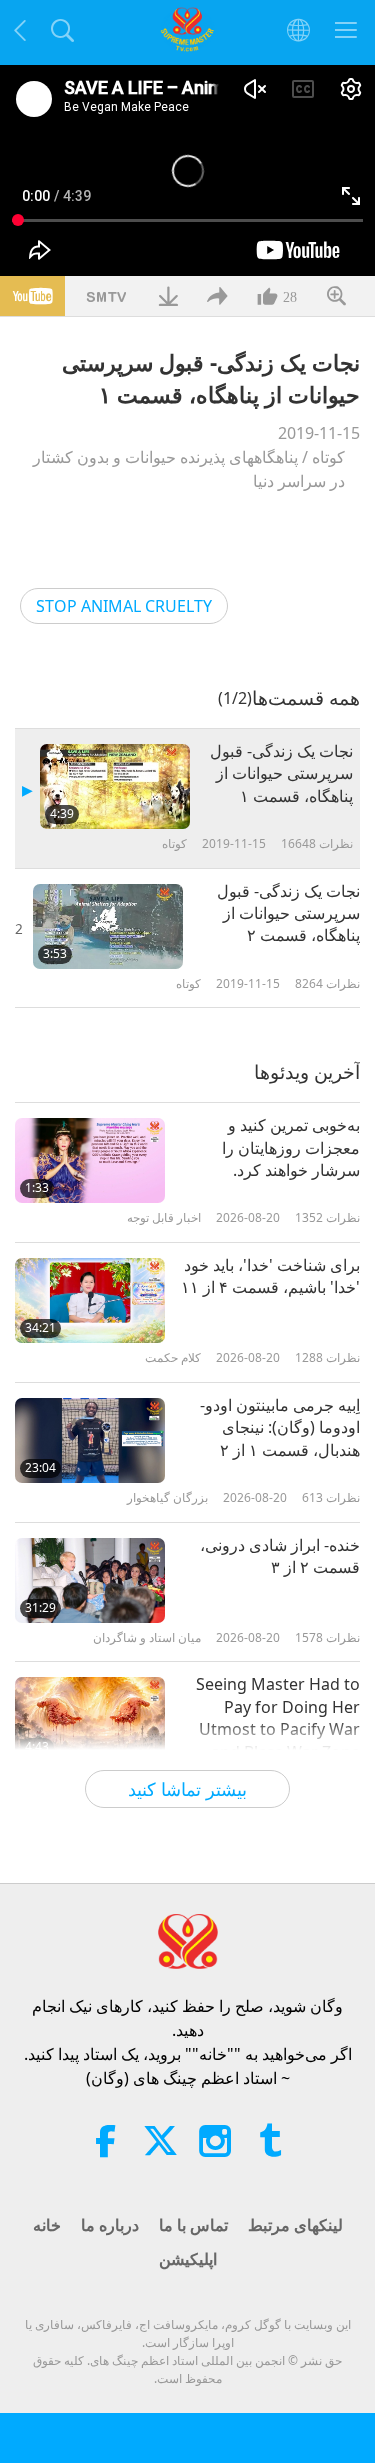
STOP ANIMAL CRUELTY (124, 606)
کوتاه (328, 457)
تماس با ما (193, 2225)
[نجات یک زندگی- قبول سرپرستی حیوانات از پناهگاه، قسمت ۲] (108, 926)
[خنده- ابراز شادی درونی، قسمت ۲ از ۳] (90, 1580)
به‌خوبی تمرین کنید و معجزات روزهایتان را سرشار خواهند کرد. (291, 1147)
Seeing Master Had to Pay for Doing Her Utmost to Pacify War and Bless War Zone (278, 1717)
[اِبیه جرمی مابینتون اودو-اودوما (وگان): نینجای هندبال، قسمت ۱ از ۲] (90, 1440)
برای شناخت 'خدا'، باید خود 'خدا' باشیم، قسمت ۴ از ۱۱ (270, 1276)
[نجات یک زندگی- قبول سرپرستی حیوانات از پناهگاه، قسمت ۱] (115, 786)
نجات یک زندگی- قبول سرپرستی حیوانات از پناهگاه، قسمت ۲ (288, 913)
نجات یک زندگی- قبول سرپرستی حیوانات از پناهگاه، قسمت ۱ (281, 773)
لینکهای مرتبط (295, 2225)
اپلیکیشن (188, 2259)
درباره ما (110, 2225)
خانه (47, 2225)
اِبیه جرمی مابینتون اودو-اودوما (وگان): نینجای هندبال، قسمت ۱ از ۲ (280, 1427)
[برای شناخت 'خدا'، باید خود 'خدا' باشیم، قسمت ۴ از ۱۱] (90, 1300)
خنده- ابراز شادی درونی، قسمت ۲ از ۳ (280, 1556)
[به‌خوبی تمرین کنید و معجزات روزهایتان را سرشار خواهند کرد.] (90, 1160)
